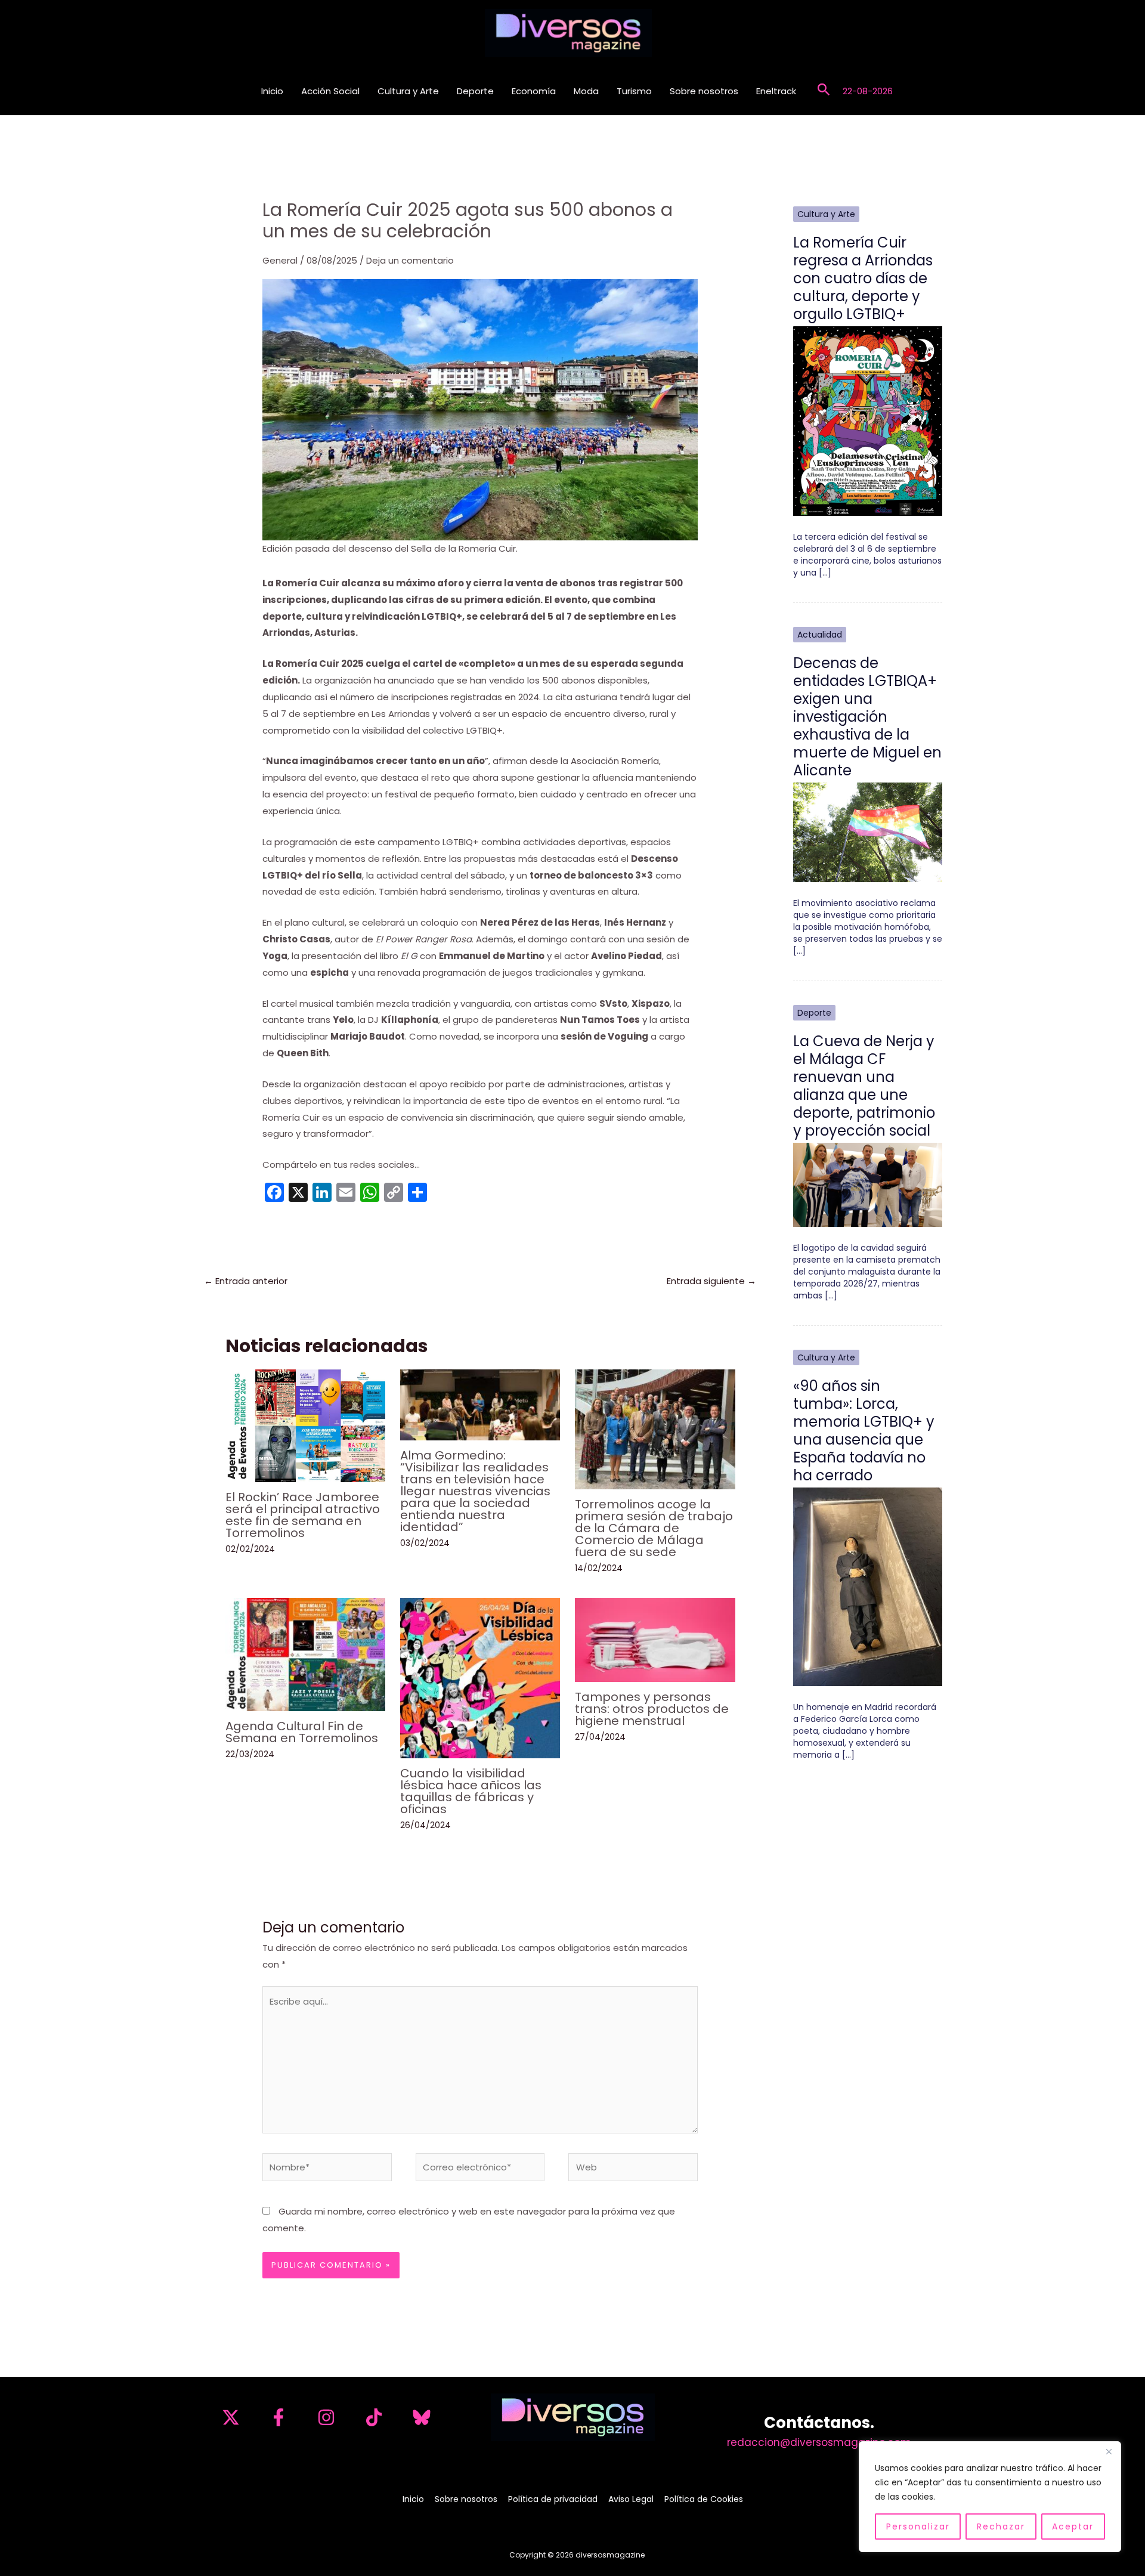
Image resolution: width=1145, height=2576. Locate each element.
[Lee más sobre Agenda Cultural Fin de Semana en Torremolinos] (305, 1654)
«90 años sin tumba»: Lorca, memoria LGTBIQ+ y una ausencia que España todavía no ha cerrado (864, 1431)
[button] (824, 91)
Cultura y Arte (408, 91)
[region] (990, 2497)
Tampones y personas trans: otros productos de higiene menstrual (652, 1709)
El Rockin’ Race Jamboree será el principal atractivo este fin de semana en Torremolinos (303, 1515)
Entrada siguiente (711, 1281)
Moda (586, 91)
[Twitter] (231, 2417)
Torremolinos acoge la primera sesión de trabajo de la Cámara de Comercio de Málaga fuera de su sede (654, 1528)
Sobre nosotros (704, 91)
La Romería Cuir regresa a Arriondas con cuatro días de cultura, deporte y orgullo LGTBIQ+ (863, 278)
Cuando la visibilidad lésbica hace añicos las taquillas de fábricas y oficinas (471, 1791)
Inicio (272, 91)
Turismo (634, 91)
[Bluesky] (422, 2417)
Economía (534, 91)
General (280, 260)
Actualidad (820, 635)
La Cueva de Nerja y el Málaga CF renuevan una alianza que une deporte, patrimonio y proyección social (864, 1086)
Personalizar (918, 2526)
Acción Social (330, 91)
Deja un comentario (410, 260)
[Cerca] (1109, 2451)
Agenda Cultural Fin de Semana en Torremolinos (302, 1732)
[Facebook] (278, 2417)
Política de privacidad (553, 2499)
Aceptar (1073, 2526)
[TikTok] (374, 2417)
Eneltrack (776, 91)
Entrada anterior (246, 1281)
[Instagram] (326, 2417)
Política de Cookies (704, 2499)
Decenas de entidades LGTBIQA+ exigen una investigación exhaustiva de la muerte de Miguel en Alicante (867, 717)
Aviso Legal (631, 2499)
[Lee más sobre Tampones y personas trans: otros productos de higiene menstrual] (655, 1639)
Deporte (475, 91)
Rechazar (1001, 2526)
